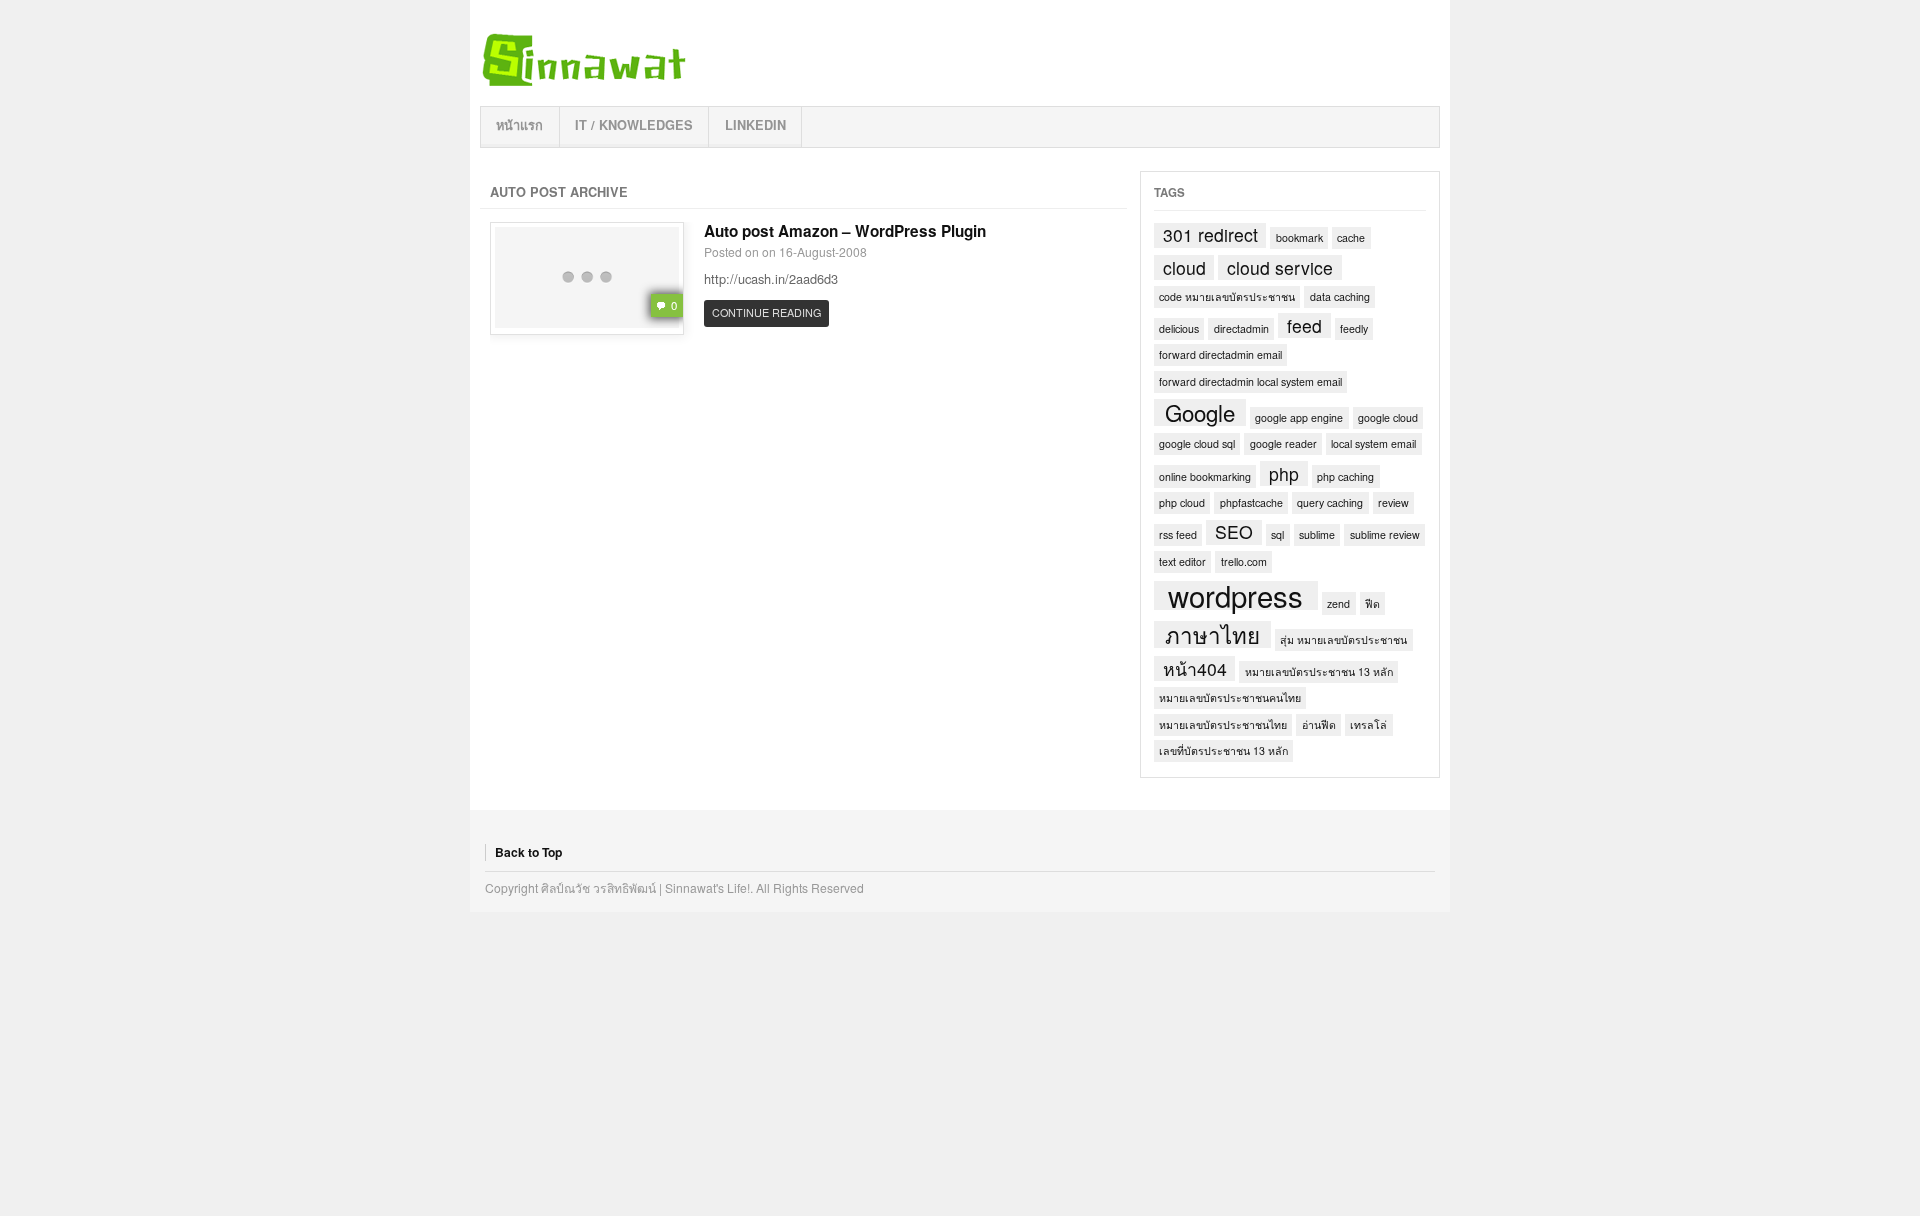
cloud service (1280, 267)
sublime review (1385, 534)
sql (1277, 534)
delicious (1179, 328)
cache (1351, 237)
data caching (1340, 296)
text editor (1182, 561)
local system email (1373, 443)
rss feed (1178, 534)
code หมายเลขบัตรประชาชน (1227, 296)
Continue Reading (766, 312)
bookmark (1299, 237)
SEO (1234, 532)
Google (1200, 412)
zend (1338, 603)
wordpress (1235, 596)
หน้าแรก (519, 125)
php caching (1345, 476)
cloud (1184, 267)
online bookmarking (1205, 476)
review (1393, 502)
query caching (1330, 502)
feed (1304, 325)
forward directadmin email (1220, 354)
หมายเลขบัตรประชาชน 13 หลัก (1319, 671)
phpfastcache (1251, 502)
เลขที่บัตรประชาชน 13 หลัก (1223, 750)
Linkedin (755, 125)
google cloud (1388, 417)
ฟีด (1372, 603)
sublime (1317, 534)
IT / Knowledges (634, 125)
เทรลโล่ (1368, 724)
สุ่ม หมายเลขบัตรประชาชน (1343, 639)
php (1284, 473)
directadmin (1241, 328)
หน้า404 (1195, 668)
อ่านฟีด (1319, 724)
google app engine (1299, 417)
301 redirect (1210, 235)
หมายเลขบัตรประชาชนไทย (1223, 724)
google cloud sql (1197, 443)
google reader (1283, 443)
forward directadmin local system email (1250, 381)
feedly (1354, 328)
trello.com (1244, 561)
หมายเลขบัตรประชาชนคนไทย (1230, 697)
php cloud (1182, 502)
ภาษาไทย (1212, 634)
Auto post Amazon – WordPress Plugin (845, 231)
